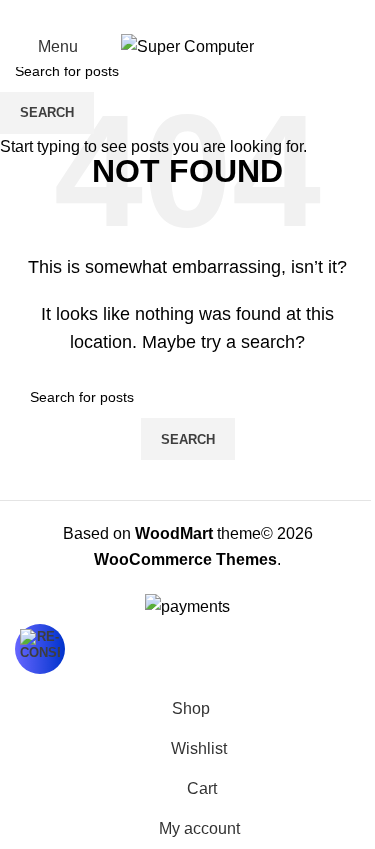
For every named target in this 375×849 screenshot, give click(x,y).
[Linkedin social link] (212, 13)
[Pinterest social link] (188, 13)
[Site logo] (187, 45)
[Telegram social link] (236, 13)
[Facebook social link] (140, 13)
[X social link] (164, 13)
